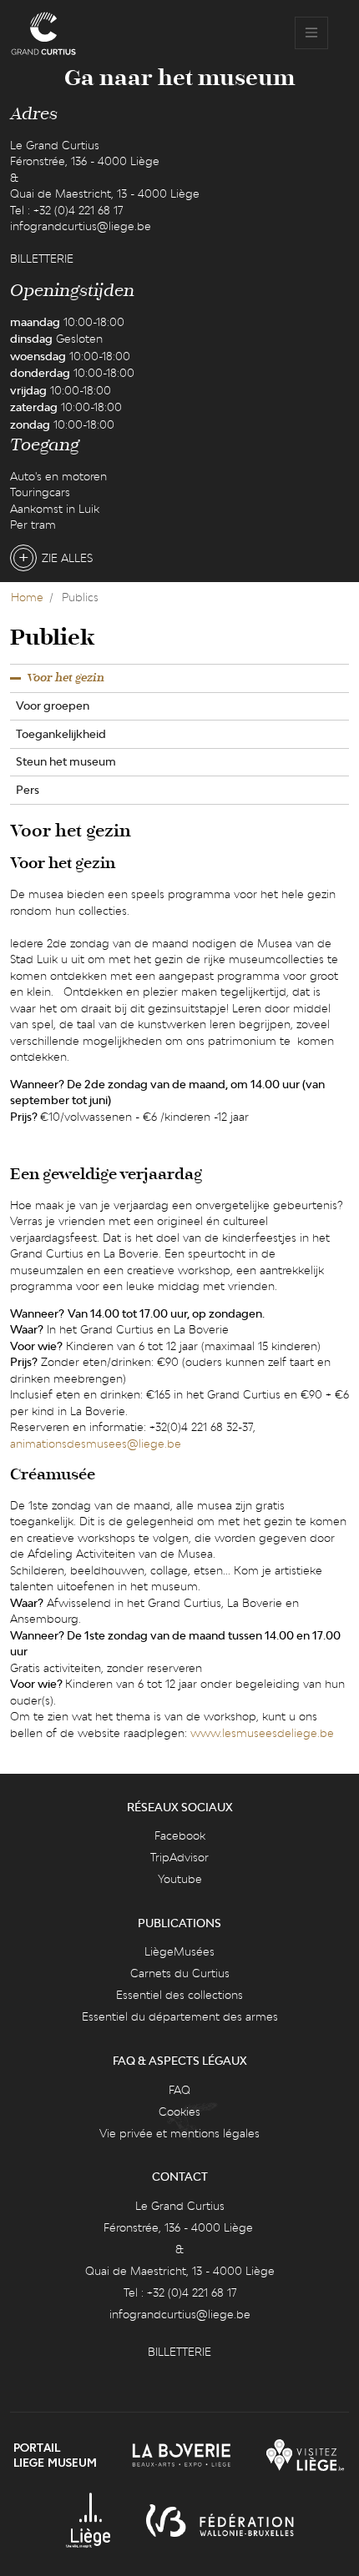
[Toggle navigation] (311, 33)
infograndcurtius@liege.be (81, 226)
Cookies (179, 2112)
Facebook (180, 1835)
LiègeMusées (179, 1951)
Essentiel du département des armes (180, 2016)
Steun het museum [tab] (66, 761)
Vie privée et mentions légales (179, 2133)
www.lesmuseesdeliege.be (262, 1733)
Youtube (180, 1879)
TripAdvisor (179, 1857)
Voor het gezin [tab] (66, 678)
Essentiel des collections (179, 1995)
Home (27, 597)
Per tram (33, 525)
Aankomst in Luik (55, 509)
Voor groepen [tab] (53, 706)
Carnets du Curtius (180, 1973)
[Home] (43, 33)
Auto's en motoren (58, 476)
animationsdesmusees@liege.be (96, 1444)
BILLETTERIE (42, 259)
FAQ (179, 2090)
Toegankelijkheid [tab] (61, 734)
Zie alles (67, 558)
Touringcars (40, 492)
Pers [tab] (28, 790)
